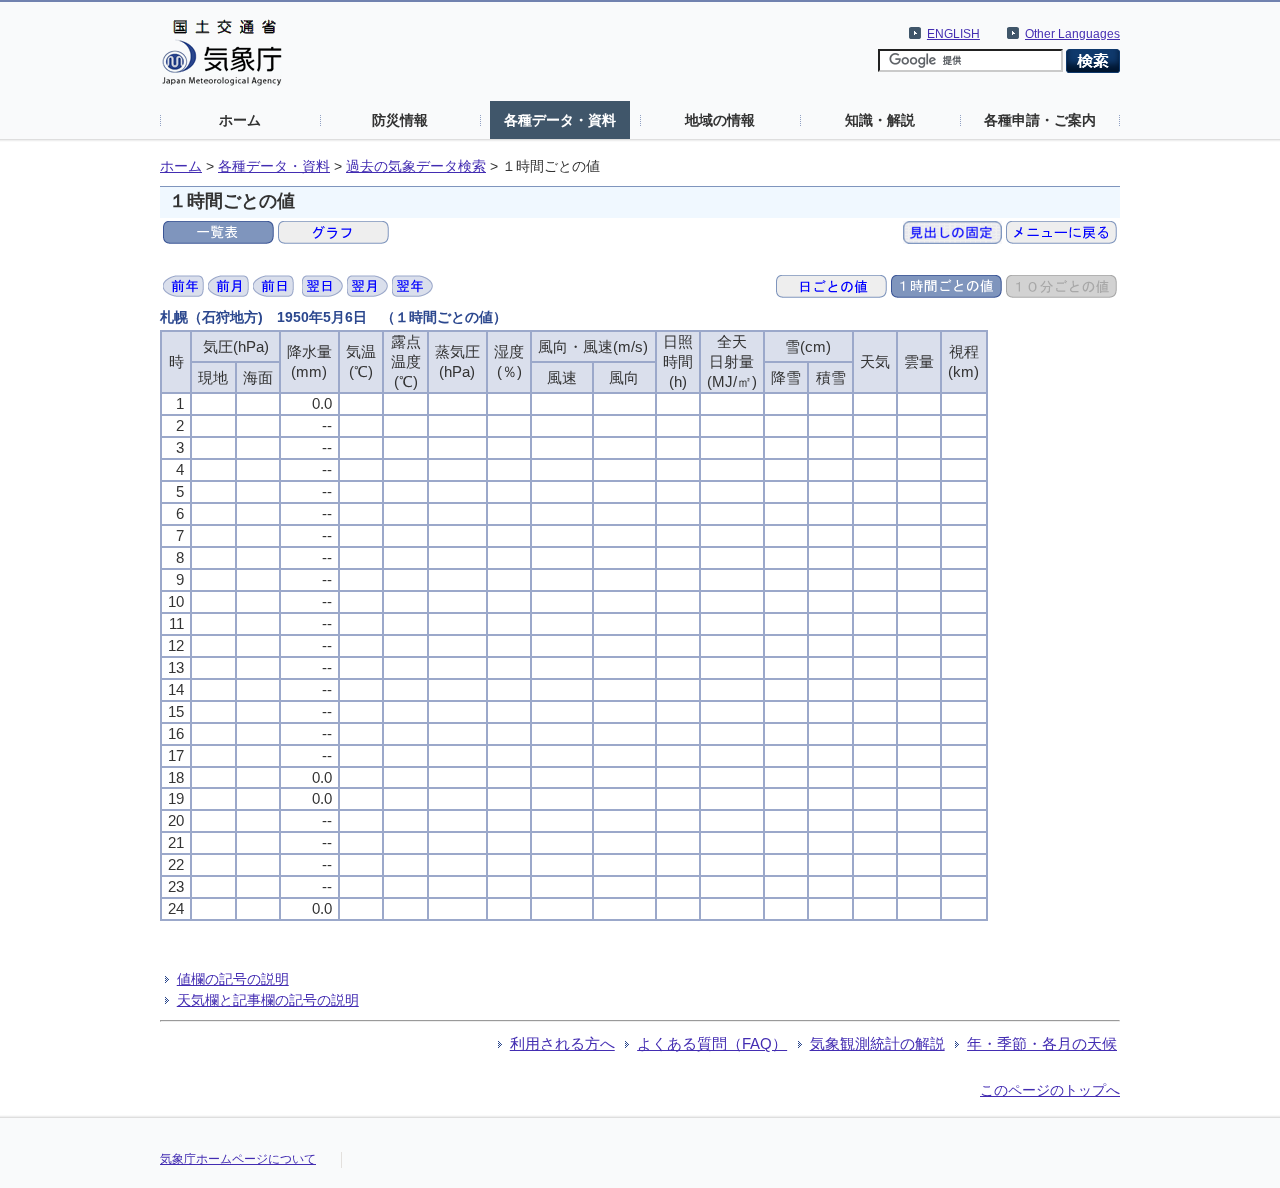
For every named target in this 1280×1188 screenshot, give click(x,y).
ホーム (240, 120)
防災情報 (400, 120)
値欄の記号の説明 (233, 979)
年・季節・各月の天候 (1042, 1043)
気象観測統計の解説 (877, 1043)
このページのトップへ (1050, 1090)
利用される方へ (562, 1043)
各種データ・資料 (560, 120)
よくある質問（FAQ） (712, 1043)
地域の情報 (720, 120)
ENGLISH (953, 34)
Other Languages (1072, 34)
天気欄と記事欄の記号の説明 (268, 1000)
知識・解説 (880, 120)
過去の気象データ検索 (416, 166)
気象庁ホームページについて (238, 1159)
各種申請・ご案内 (1040, 120)
